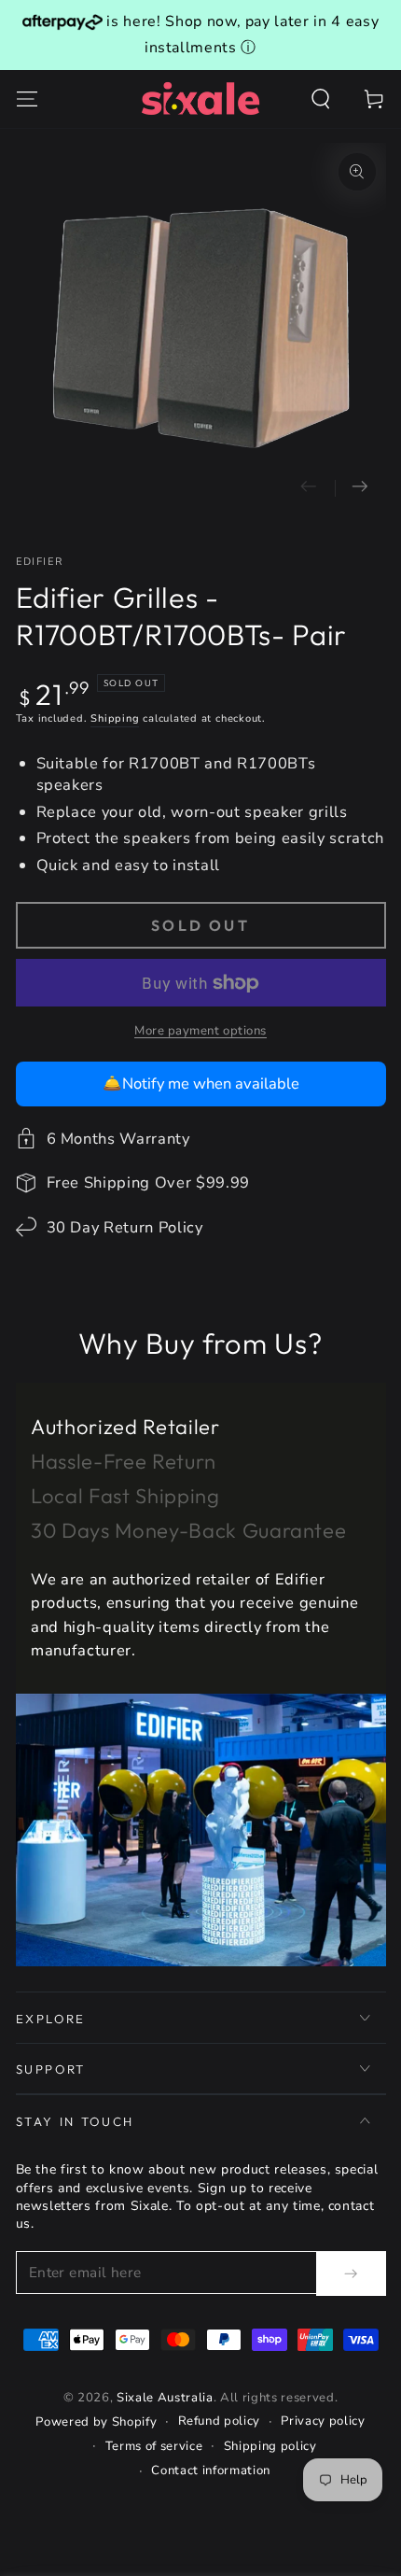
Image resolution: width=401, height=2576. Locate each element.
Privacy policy (323, 2421)
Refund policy (220, 2421)
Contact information (211, 2470)
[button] (321, 99)
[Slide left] (309, 488)
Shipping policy (270, 2446)
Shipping (115, 718)
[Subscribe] (351, 2273)
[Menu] (27, 99)
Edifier (40, 562)
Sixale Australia (165, 2398)
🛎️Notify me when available (201, 1084)
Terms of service (154, 2446)
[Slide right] (360, 488)
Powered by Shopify (96, 2422)
